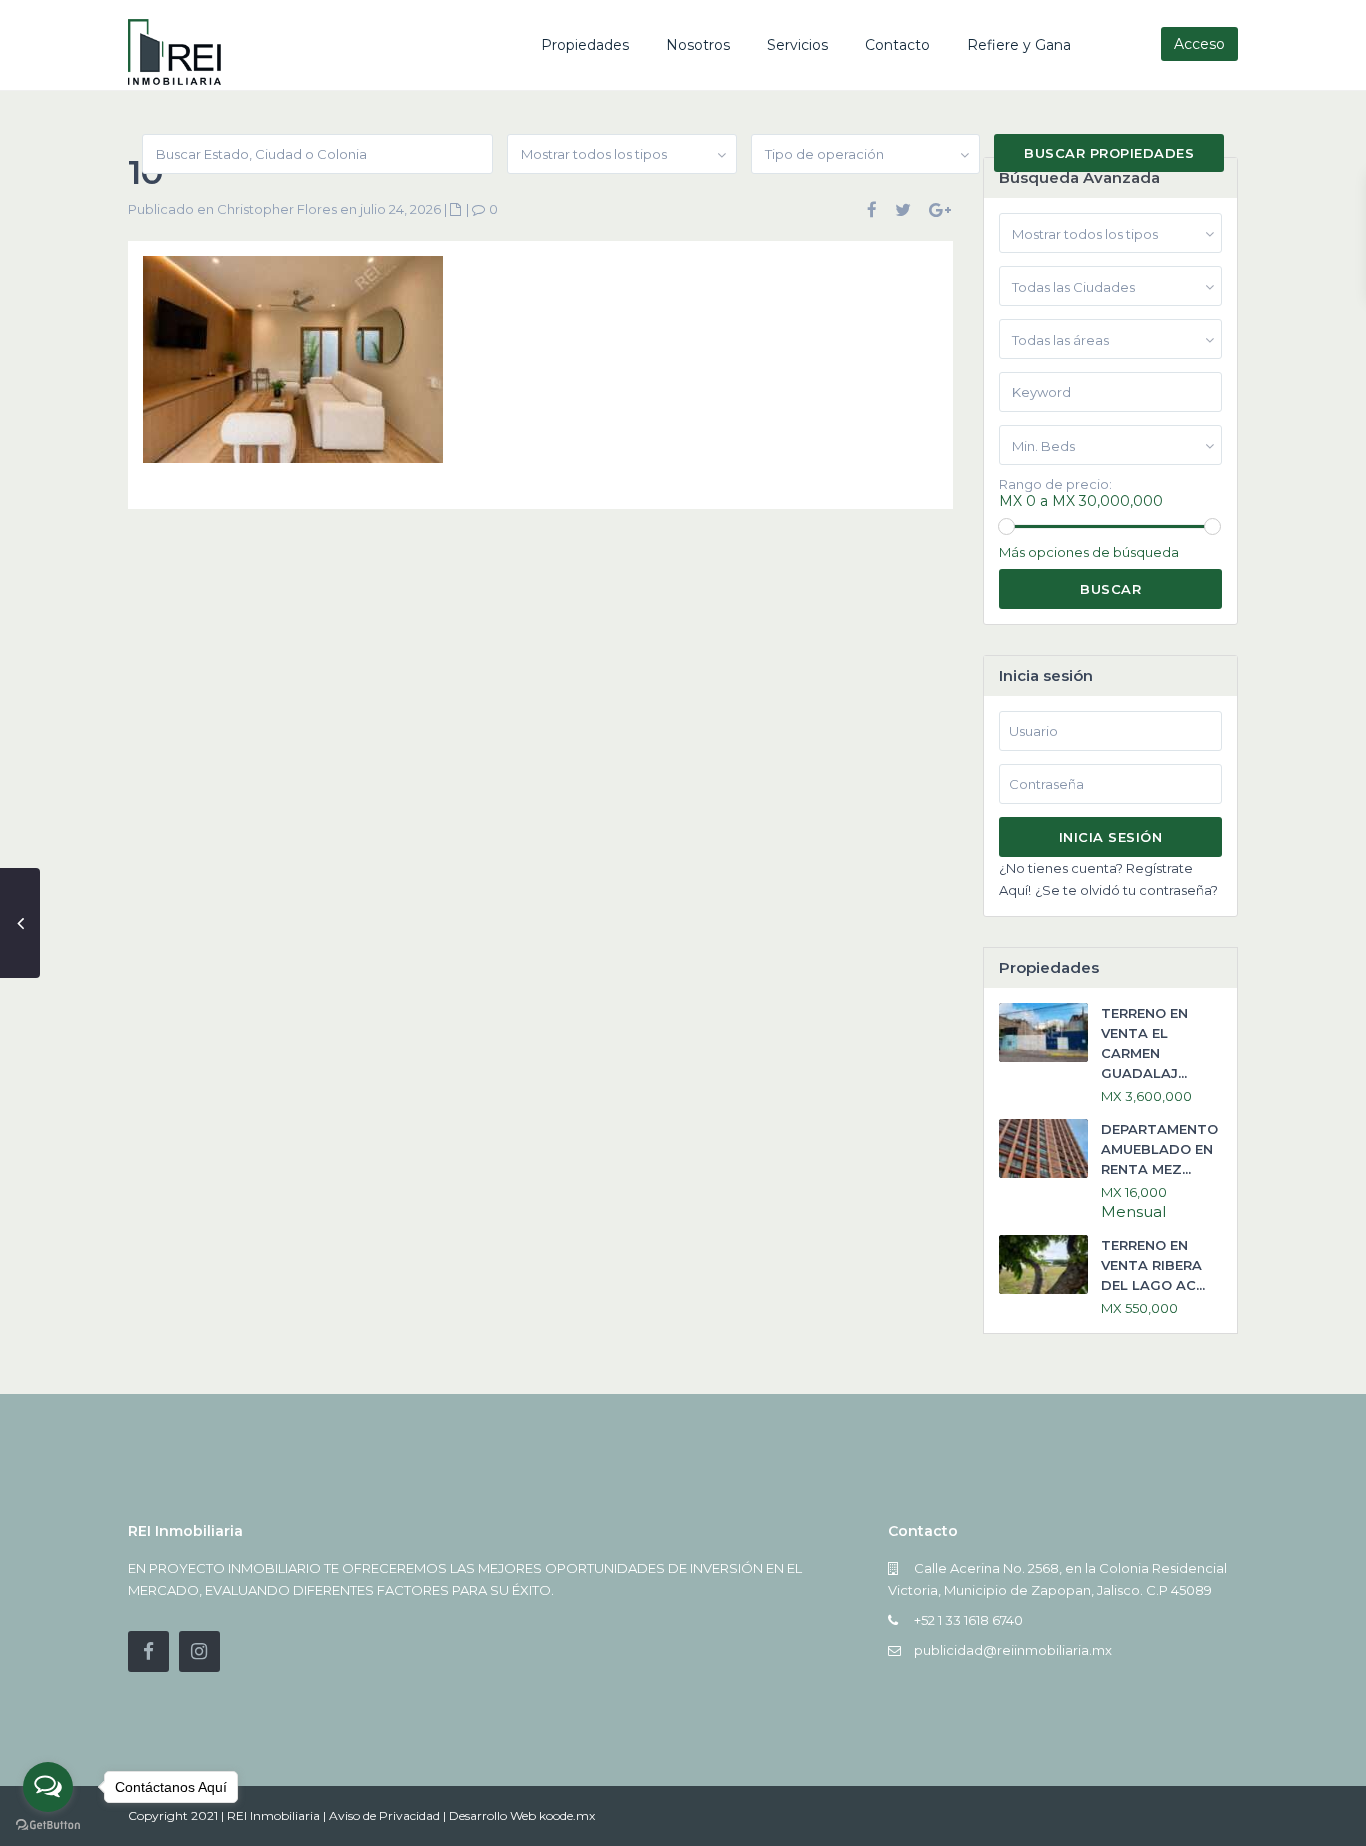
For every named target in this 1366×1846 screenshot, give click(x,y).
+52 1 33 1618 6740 (968, 1620)
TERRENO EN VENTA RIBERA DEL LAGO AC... (1153, 1265)
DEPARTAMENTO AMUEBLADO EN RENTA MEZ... (1159, 1149)
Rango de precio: (1055, 484)
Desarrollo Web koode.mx (522, 1815)
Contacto (897, 45)
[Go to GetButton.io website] (48, 1825)
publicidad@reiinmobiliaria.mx (1013, 1650)
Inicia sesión (1111, 837)
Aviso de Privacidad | (389, 1815)
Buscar (1110, 589)
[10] (293, 367)
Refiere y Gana (1019, 45)
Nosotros (698, 45)
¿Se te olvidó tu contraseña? (1126, 890)
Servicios (797, 45)
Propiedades (585, 45)
